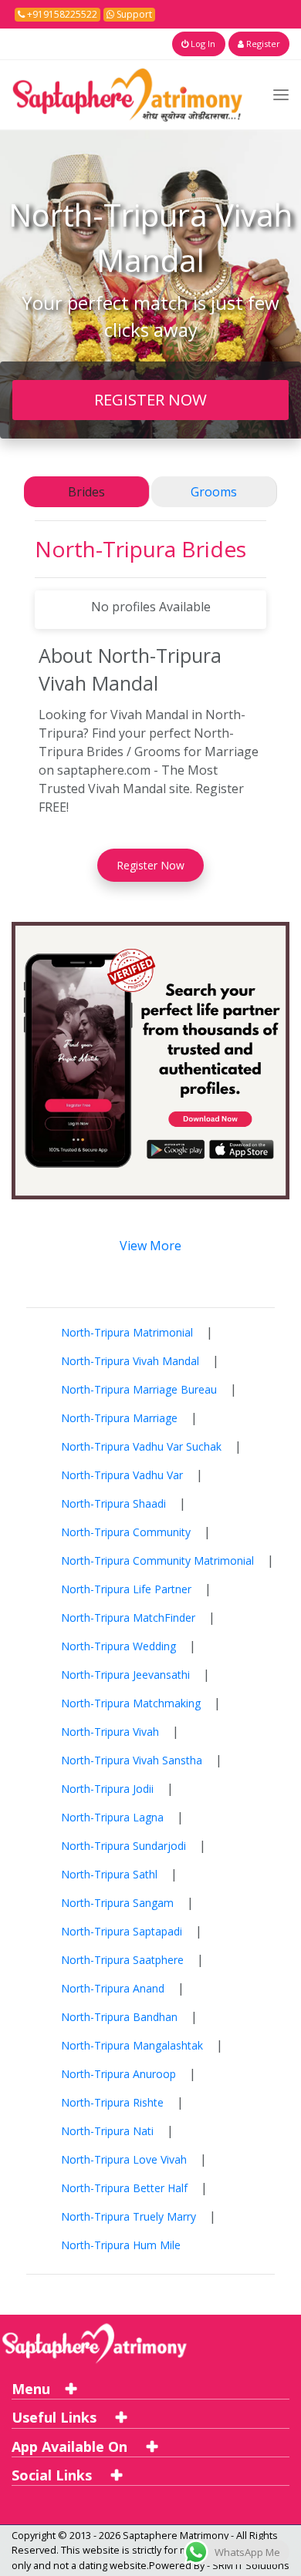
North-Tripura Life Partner (126, 1589)
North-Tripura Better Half (124, 2188)
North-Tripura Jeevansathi (125, 1675)
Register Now (150, 865)
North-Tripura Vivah (110, 1732)
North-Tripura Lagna (112, 1817)
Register (262, 44)
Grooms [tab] (214, 492)
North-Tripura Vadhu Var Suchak (141, 1446)
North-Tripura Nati (107, 2131)
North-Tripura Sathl (109, 1874)
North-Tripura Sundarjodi (123, 1846)
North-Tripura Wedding (118, 1646)
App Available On (71, 2447)
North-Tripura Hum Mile (121, 2245)
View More (150, 1246)
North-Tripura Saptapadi (122, 1931)
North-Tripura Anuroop (118, 2074)
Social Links (54, 2475)
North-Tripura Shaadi (113, 1503)
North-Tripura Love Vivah (124, 2159)
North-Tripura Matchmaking (131, 1703)
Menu (31, 2389)
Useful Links (56, 2417)
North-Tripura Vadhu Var (122, 1475)
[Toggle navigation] (281, 94)
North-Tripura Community (126, 1532)
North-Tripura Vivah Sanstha (132, 1760)
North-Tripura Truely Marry (129, 2216)
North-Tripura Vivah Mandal (130, 1361)
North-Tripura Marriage (119, 1418)
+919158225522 (61, 14)
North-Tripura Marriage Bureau (139, 1389)
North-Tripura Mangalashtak (132, 2045)
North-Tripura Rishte (112, 2102)
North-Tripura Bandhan (119, 2017)
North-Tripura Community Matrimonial (157, 1560)
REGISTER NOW (150, 399)
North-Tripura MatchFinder (128, 1618)
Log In (202, 44)
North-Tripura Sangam (117, 1903)
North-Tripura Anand (113, 1988)
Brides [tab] (86, 492)
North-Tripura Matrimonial (127, 1332)
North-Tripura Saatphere (122, 1960)
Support (133, 14)
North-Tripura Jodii (107, 1789)
